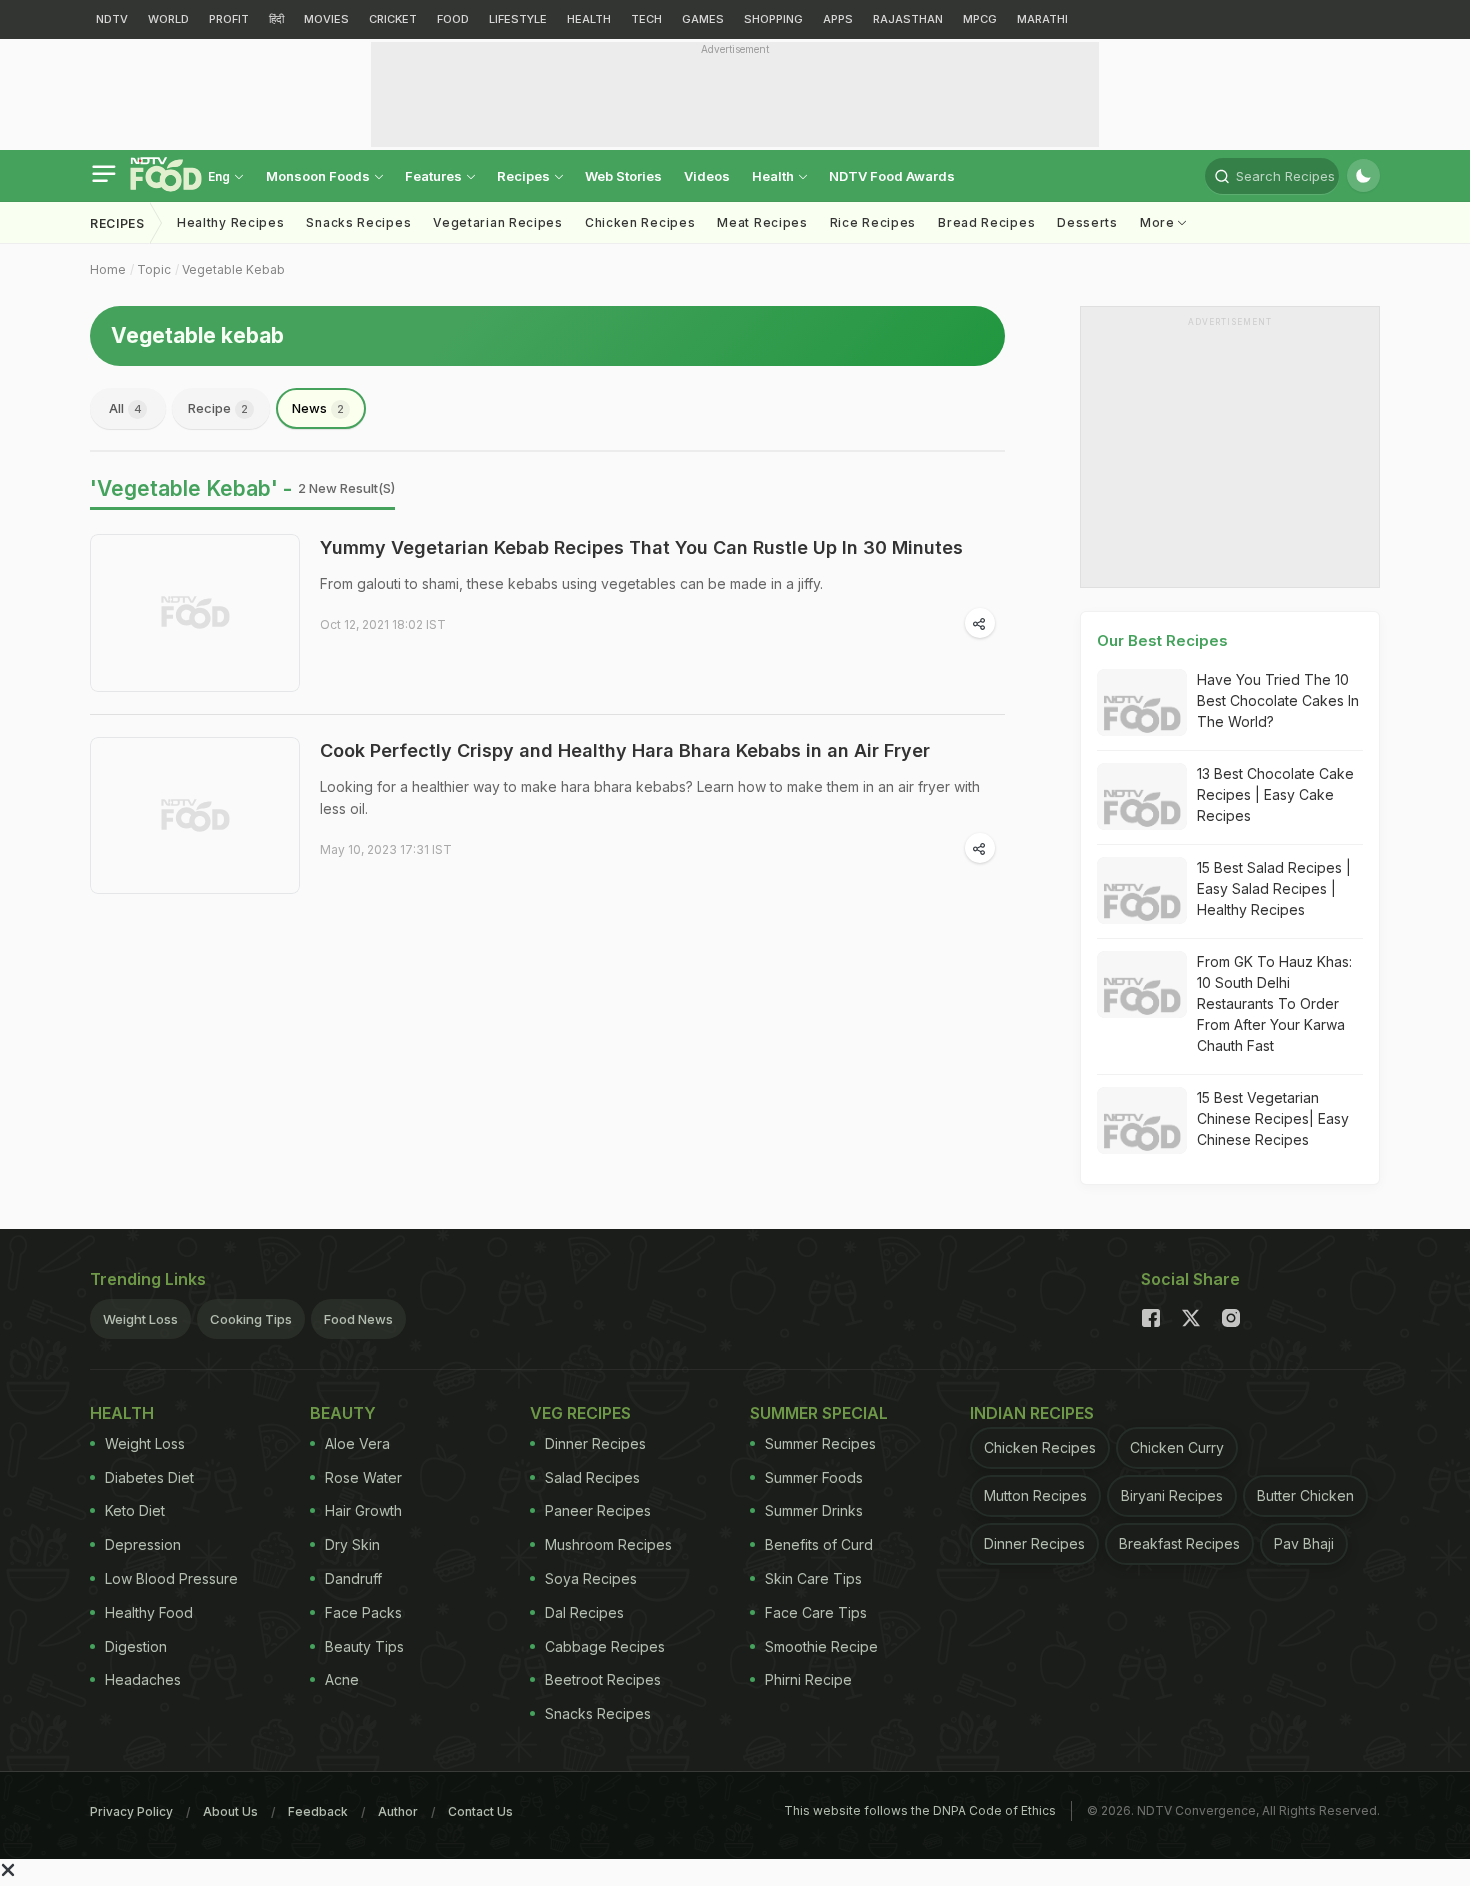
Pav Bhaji (1304, 1543)
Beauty (343, 1413)
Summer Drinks (814, 1510)
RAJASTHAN (908, 19)
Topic (154, 269)
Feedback (318, 1811)
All (125, 408)
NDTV (112, 19)
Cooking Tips (251, 1319)
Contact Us (480, 1811)
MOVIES (326, 19)
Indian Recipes (1032, 1413)
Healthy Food (149, 1612)
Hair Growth (363, 1510)
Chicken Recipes (640, 222)
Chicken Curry (1177, 1447)
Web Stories (623, 176)
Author (398, 1811)
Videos (707, 176)
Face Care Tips (816, 1612)
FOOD (453, 19)
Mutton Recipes (1035, 1495)
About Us (230, 1811)
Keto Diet (135, 1510)
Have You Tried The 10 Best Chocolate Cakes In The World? (1278, 700)
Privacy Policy (131, 1811)
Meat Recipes (762, 222)
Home (108, 269)
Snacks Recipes (358, 222)
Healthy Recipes (231, 222)
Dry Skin (352, 1544)
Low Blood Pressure (171, 1578)
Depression (143, 1544)
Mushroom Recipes (608, 1544)
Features (435, 176)
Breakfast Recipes (1179, 1543)
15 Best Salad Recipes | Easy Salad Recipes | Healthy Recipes (1274, 888)
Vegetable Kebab (233, 269)
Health (774, 176)
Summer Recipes (820, 1443)
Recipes (525, 176)
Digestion (136, 1646)
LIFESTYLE (518, 19)
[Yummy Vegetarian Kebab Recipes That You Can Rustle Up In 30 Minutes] (195, 613)
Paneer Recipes (598, 1510)
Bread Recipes (986, 222)
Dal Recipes (584, 1612)
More (1159, 222)
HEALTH (589, 19)
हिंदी (276, 19)
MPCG (980, 19)
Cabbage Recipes (605, 1646)
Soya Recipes (591, 1578)
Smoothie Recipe (821, 1646)
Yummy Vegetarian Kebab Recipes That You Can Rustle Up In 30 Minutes (641, 547)
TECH (646, 19)
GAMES (703, 19)
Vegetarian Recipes (498, 222)
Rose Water (363, 1477)
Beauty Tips (364, 1646)
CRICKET (393, 19)
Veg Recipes (580, 1413)
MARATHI (1042, 19)
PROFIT (229, 19)
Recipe (218, 408)
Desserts (1087, 222)
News (318, 408)
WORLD (168, 19)
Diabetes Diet (149, 1477)
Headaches (143, 1679)
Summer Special (819, 1413)
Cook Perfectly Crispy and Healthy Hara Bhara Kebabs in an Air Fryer (625, 750)
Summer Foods (814, 1477)
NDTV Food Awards (892, 176)
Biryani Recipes (1172, 1495)
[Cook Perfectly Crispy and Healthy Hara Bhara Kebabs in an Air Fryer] (195, 816)
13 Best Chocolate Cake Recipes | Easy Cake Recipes (1275, 794)
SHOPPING (773, 19)
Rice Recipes (873, 222)
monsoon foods (319, 176)
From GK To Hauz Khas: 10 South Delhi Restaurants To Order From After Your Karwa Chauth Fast (1274, 1003)
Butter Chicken (1305, 1495)
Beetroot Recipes (603, 1679)
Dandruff (353, 1578)
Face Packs (363, 1612)
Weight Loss (140, 1319)
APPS (838, 19)
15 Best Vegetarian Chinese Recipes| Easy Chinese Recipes (1273, 1118)
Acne (342, 1679)
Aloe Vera (357, 1443)
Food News (358, 1319)
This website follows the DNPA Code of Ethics (920, 1810)
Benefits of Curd (819, 1544)
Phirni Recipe (808, 1679)
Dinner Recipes (595, 1443)
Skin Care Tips (813, 1578)
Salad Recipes (592, 1477)
